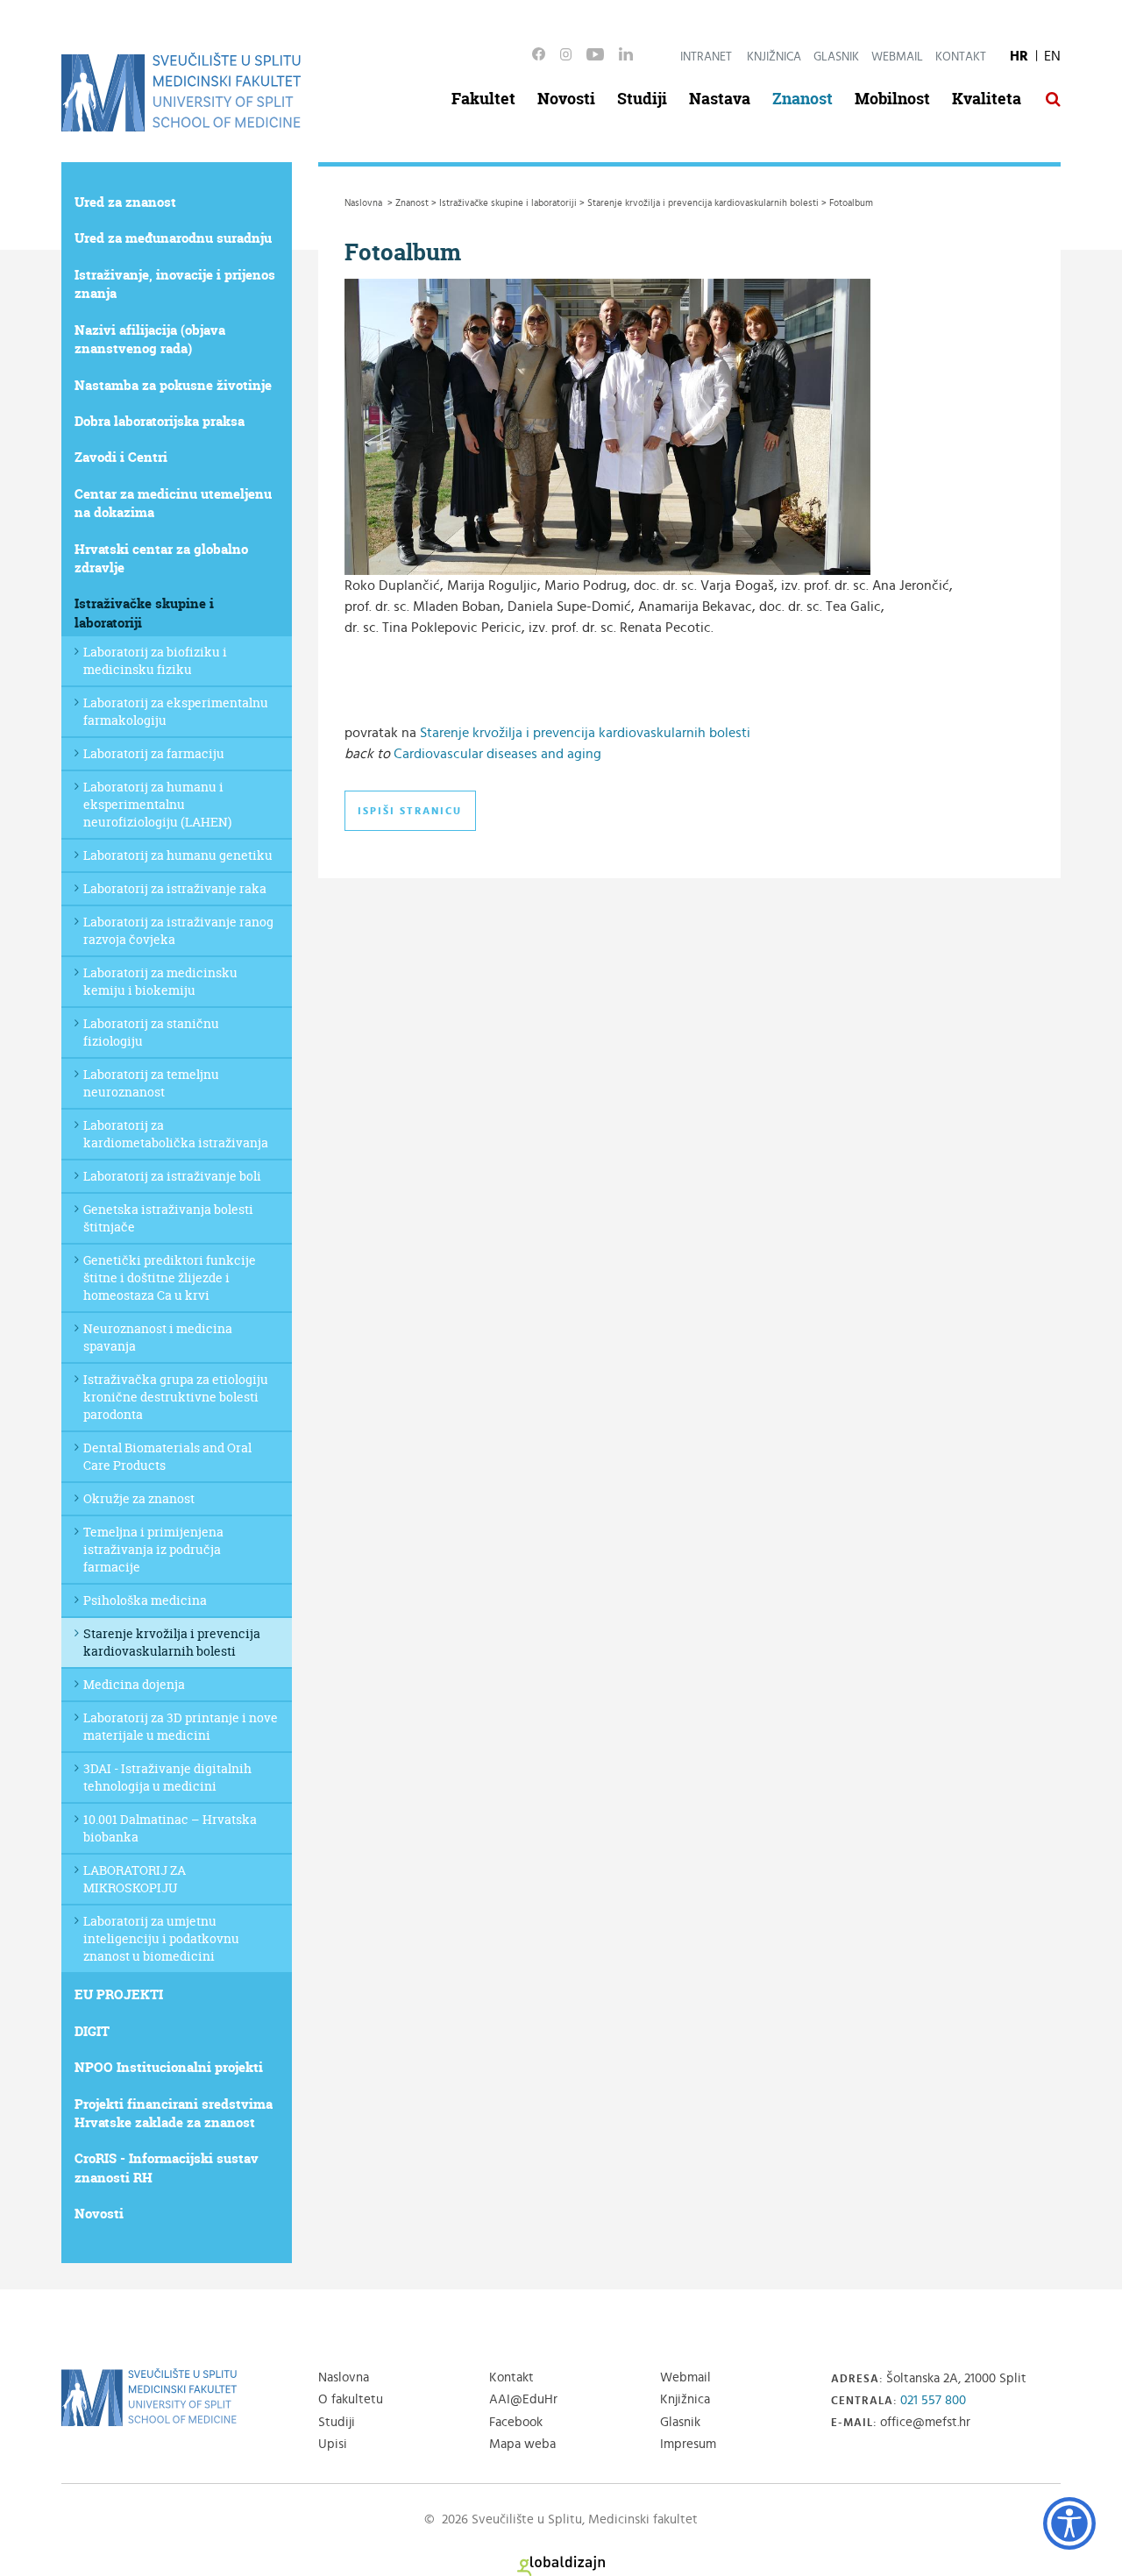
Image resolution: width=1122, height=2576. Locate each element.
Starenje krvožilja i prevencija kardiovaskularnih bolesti (172, 1642)
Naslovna (344, 2377)
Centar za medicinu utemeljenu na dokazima (173, 503)
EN (1052, 56)
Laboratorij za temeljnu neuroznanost (151, 1083)
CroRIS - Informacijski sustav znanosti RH (167, 2168)
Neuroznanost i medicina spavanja (158, 1337)
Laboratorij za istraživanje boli (172, 1176)
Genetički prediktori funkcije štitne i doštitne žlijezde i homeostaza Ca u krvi (170, 1277)
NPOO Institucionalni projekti (169, 2067)
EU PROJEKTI (119, 1994)
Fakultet (483, 99)
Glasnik (836, 57)
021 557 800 (933, 2400)
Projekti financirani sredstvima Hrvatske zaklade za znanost (174, 2113)
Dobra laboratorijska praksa (160, 421)
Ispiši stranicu (410, 811)
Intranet (706, 57)
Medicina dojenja (134, 1684)
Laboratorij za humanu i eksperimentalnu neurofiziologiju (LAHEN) (157, 804)
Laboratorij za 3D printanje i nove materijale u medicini (181, 1726)
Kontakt (961, 57)
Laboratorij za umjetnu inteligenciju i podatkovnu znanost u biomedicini (161, 1938)
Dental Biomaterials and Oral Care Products (167, 1456)
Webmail (897, 57)
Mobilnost (892, 99)
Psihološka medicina (145, 1600)
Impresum (688, 2444)
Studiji (642, 99)
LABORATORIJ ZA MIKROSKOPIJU (135, 1879)
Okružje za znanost (139, 1498)
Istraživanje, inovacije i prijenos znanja (175, 284)
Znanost (802, 99)
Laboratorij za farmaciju (154, 753)
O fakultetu (351, 2399)
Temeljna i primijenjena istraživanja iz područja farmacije (153, 1549)
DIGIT (92, 2031)
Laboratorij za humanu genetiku (178, 855)
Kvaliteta (987, 99)
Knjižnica (774, 57)
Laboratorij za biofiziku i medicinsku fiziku (155, 660)
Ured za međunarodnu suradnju (173, 238)
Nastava (720, 99)
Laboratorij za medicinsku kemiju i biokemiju (160, 981)
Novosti (566, 99)
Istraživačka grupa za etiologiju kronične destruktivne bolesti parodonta (176, 1397)
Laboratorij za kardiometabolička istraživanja (176, 1134)
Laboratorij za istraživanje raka (175, 888)
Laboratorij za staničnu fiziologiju (151, 1032)
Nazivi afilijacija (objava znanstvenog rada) (150, 339)
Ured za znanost (125, 202)
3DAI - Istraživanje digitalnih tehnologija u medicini (167, 1777)
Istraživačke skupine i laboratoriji (144, 613)
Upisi (333, 2444)
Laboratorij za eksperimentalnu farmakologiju (176, 711)
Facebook (516, 2422)
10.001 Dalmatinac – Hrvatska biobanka (170, 1828)
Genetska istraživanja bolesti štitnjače (168, 1218)
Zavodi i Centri (121, 457)
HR (1019, 56)
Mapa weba (522, 2444)
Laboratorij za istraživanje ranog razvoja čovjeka (178, 930)
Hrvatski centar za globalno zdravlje (161, 558)
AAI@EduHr (523, 2399)
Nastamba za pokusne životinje (173, 385)
